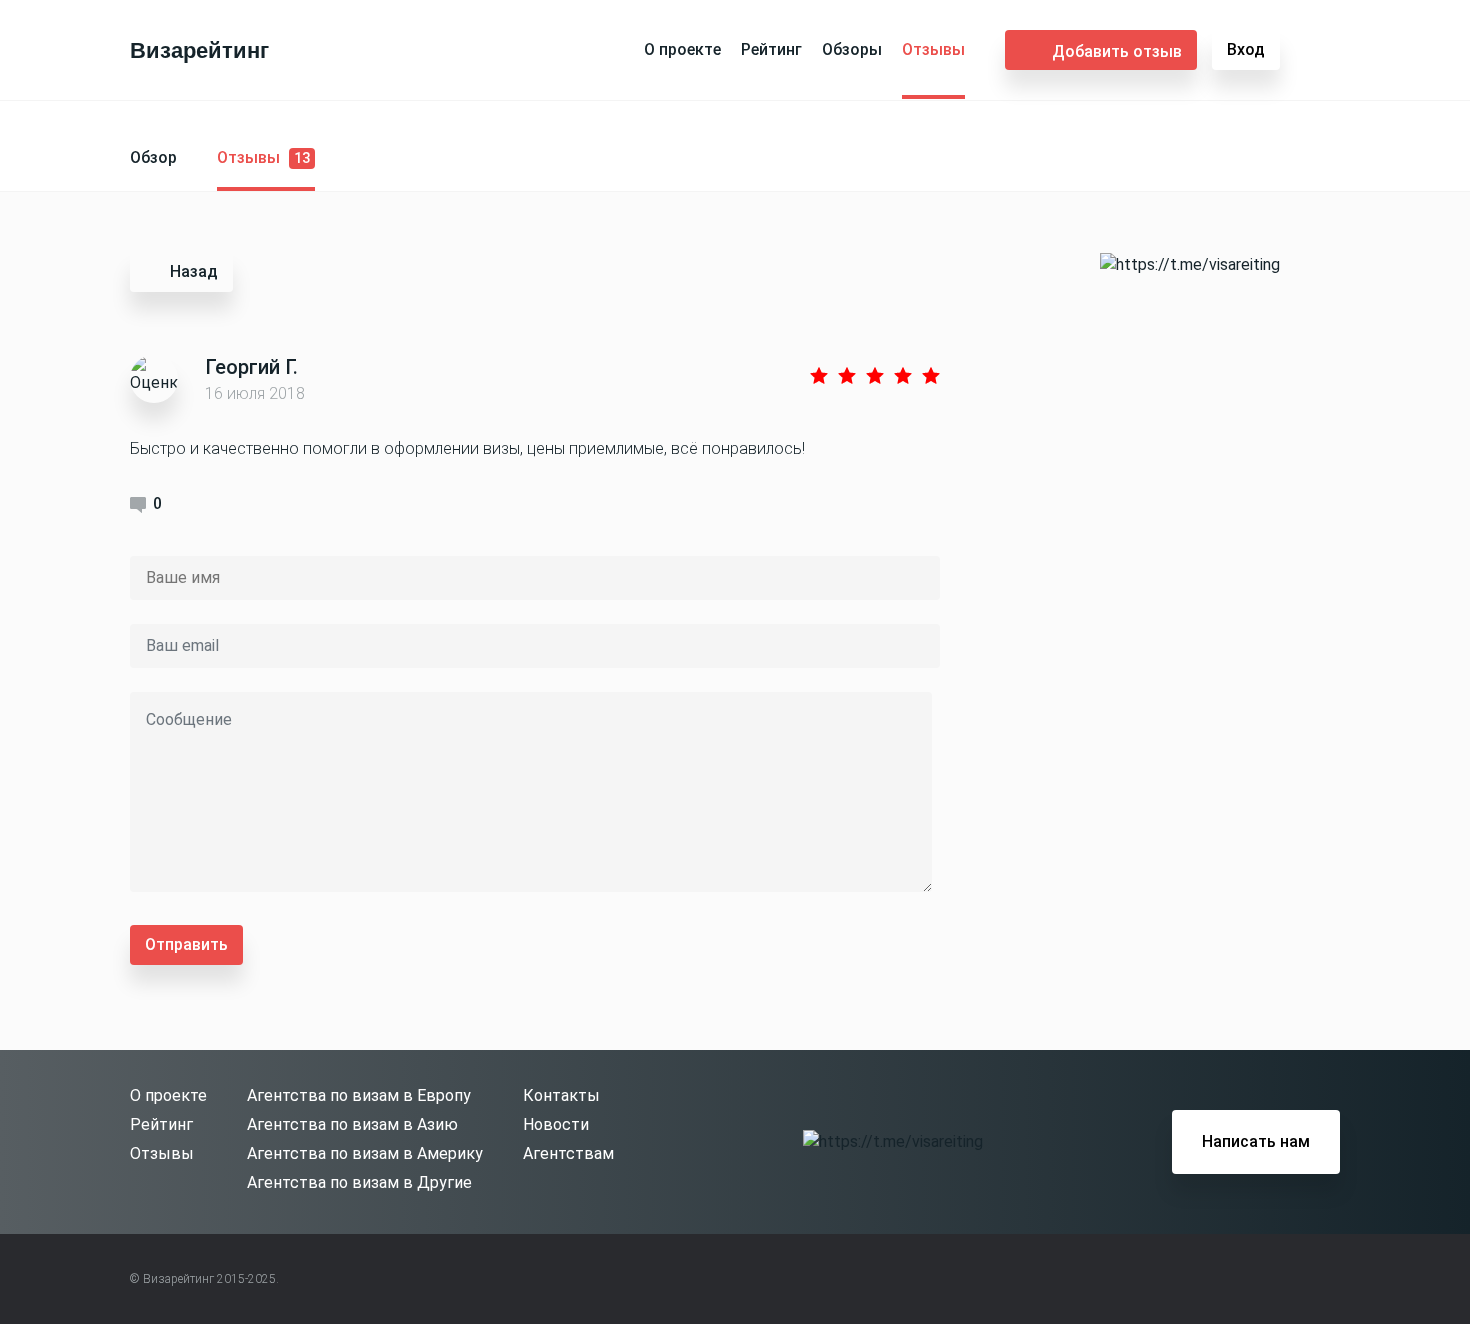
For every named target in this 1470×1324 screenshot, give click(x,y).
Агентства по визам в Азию (352, 1124)
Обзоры (852, 49)
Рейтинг (771, 49)
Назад (194, 271)
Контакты (561, 1095)
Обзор (153, 157)
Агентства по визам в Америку (365, 1153)
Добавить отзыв (1117, 51)
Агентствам (568, 1153)
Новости (556, 1124)
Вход (1246, 49)
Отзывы (933, 49)
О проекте (682, 49)
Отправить (186, 944)
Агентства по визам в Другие (359, 1182)
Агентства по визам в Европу (359, 1095)
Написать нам (1256, 1141)
